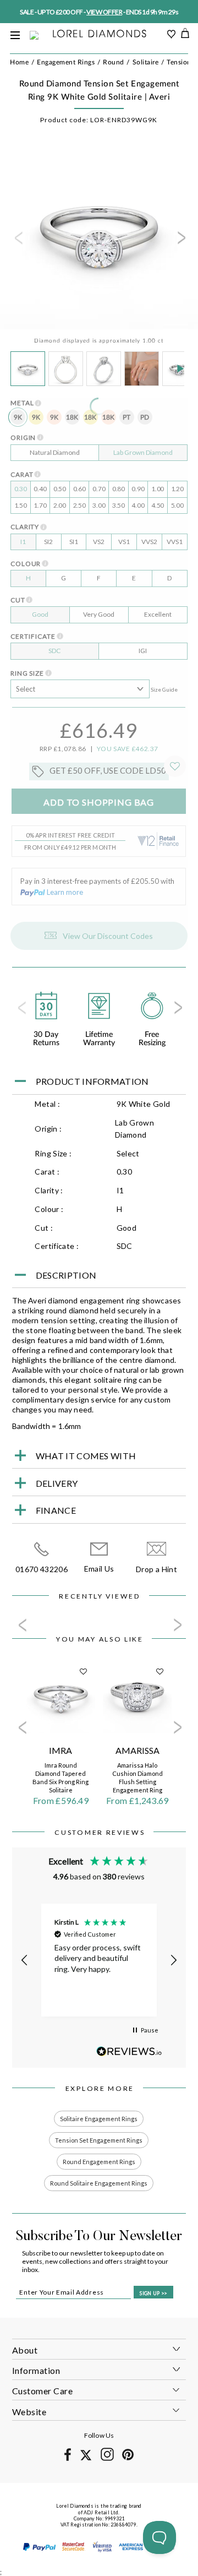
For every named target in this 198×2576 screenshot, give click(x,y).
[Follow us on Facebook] (68, 2459)
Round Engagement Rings (99, 2162)
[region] (99, 1960)
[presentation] (18, 241)
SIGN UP (153, 2293)
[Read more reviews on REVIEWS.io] (129, 2051)
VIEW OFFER (104, 12)
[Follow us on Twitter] (86, 2458)
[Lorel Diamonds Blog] (99, 34)
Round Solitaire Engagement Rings (99, 2183)
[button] (25, 1960)
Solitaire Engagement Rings (99, 2119)
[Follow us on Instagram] (107, 2459)
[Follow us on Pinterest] (128, 2458)
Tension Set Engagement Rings (99, 2140)
